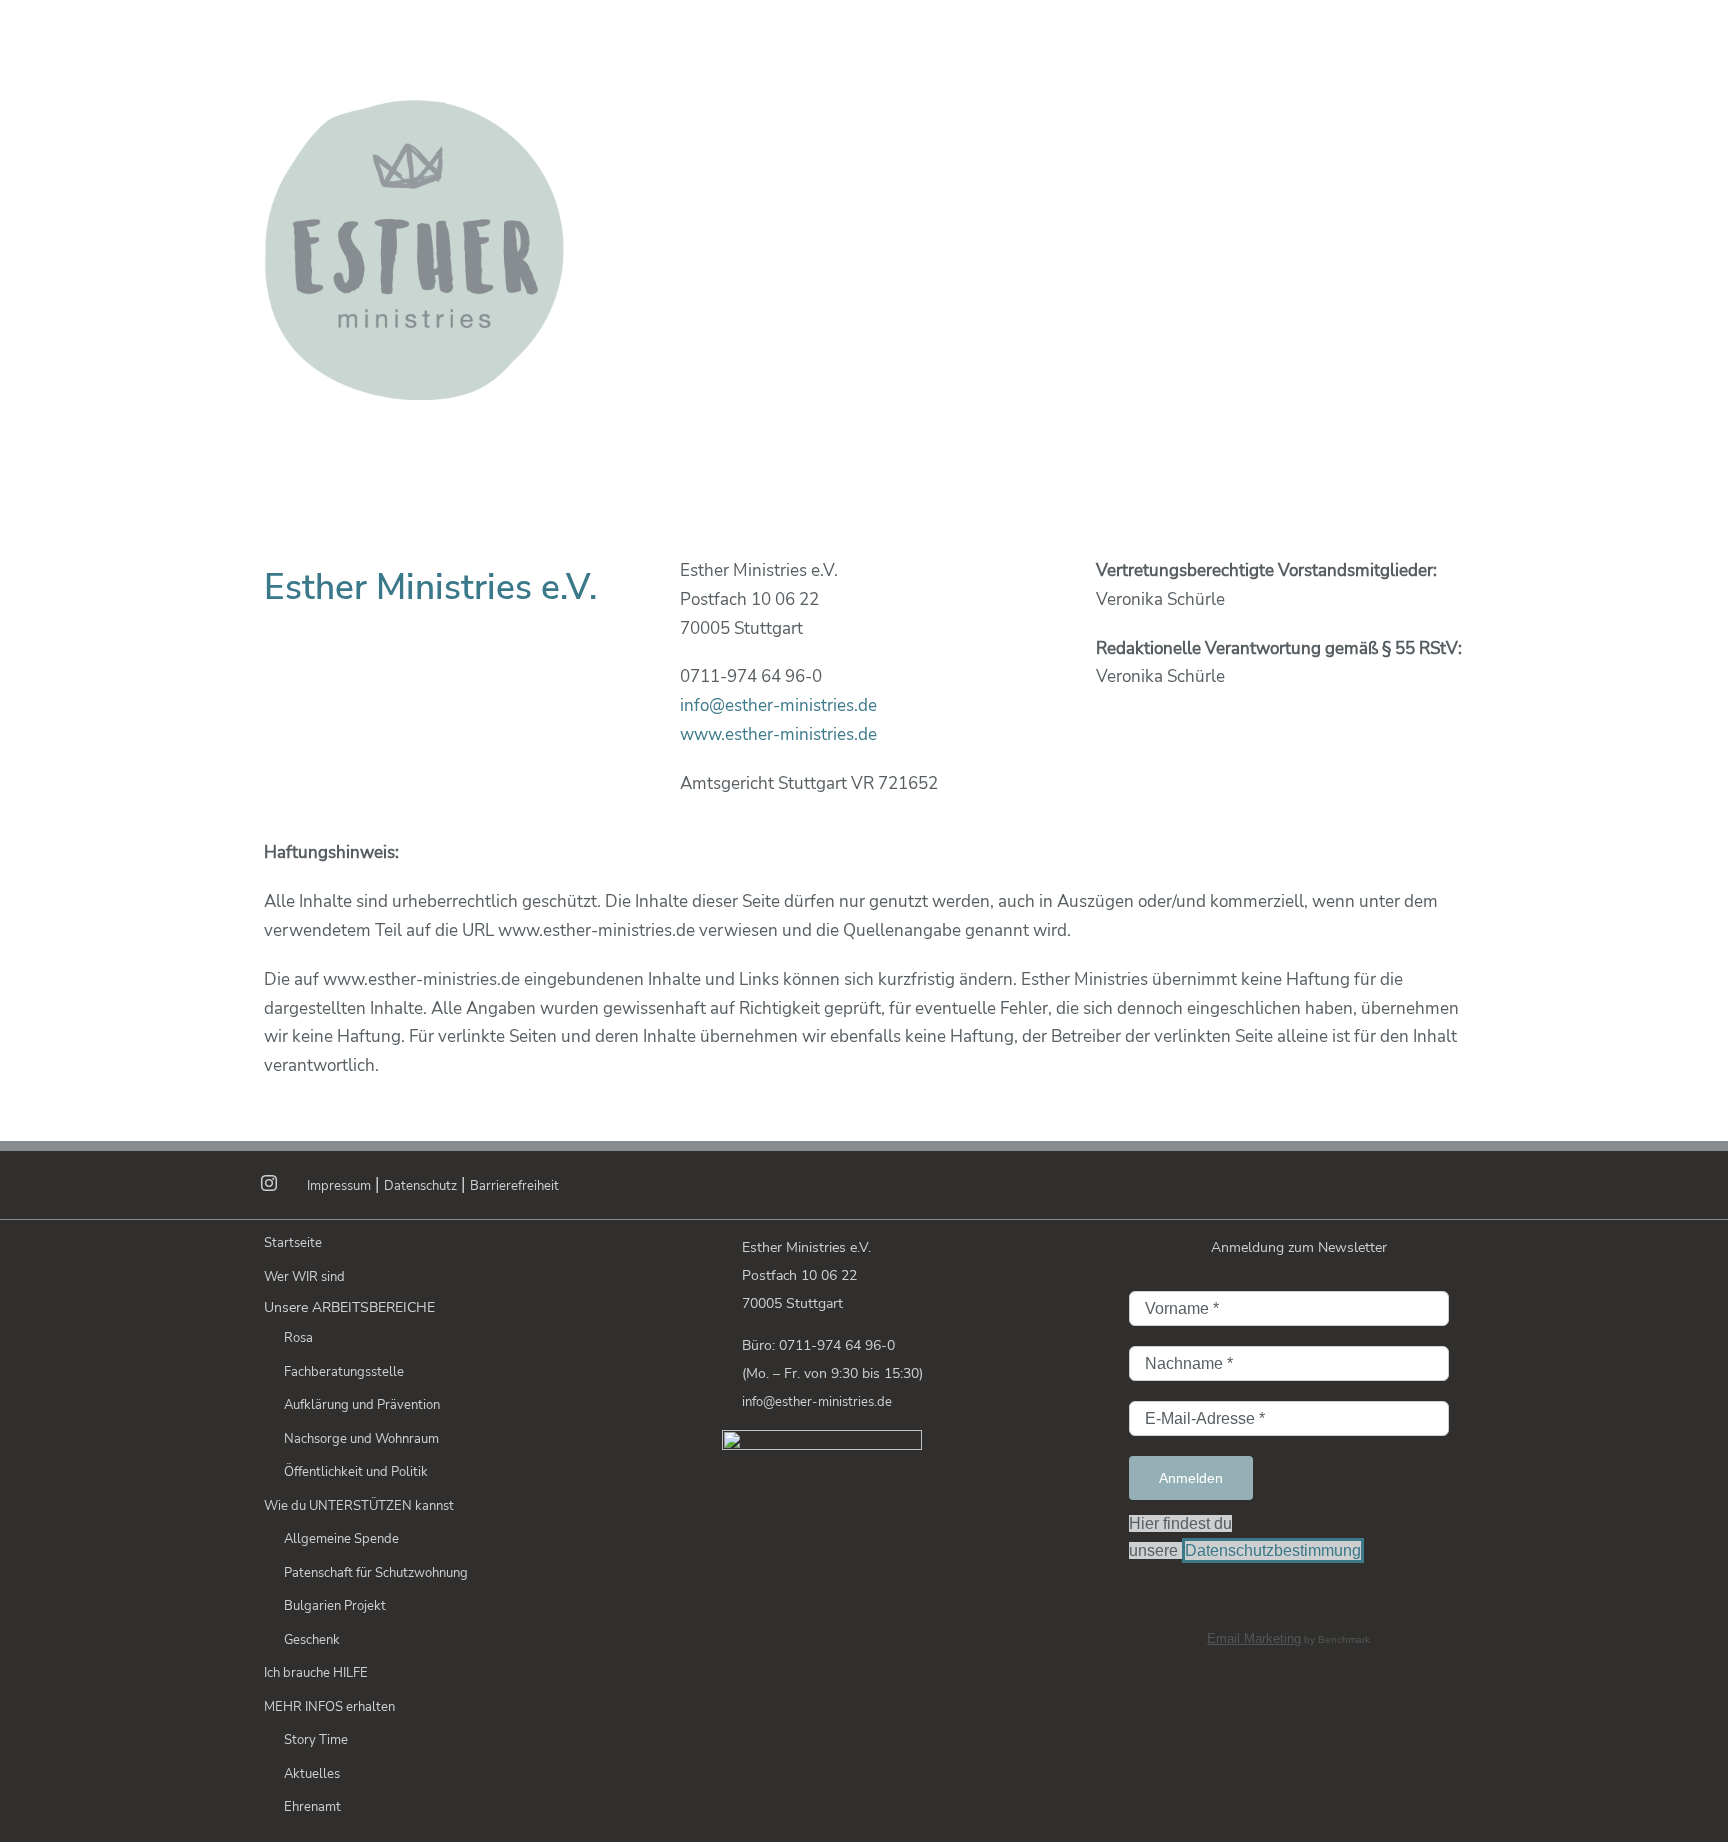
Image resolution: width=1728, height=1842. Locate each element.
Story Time (316, 1740)
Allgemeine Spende (341, 1539)
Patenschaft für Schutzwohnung (376, 1573)
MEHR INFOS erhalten (329, 1707)
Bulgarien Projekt (335, 1606)
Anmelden (1191, 1478)
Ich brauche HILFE (316, 1673)
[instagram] (269, 1183)
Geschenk (312, 1640)
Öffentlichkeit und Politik (356, 1472)
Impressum (339, 1186)
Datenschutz (420, 1186)
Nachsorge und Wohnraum (361, 1439)
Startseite (293, 1243)
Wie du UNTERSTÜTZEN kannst (359, 1506)
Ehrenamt (312, 1807)
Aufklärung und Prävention (362, 1405)
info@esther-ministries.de (778, 705)
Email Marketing (1254, 1638)
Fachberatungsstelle (344, 1372)
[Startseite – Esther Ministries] (814, 50)
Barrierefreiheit (514, 1186)
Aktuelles (312, 1774)
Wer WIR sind (304, 1277)
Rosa (298, 1338)
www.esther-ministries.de (778, 734)
